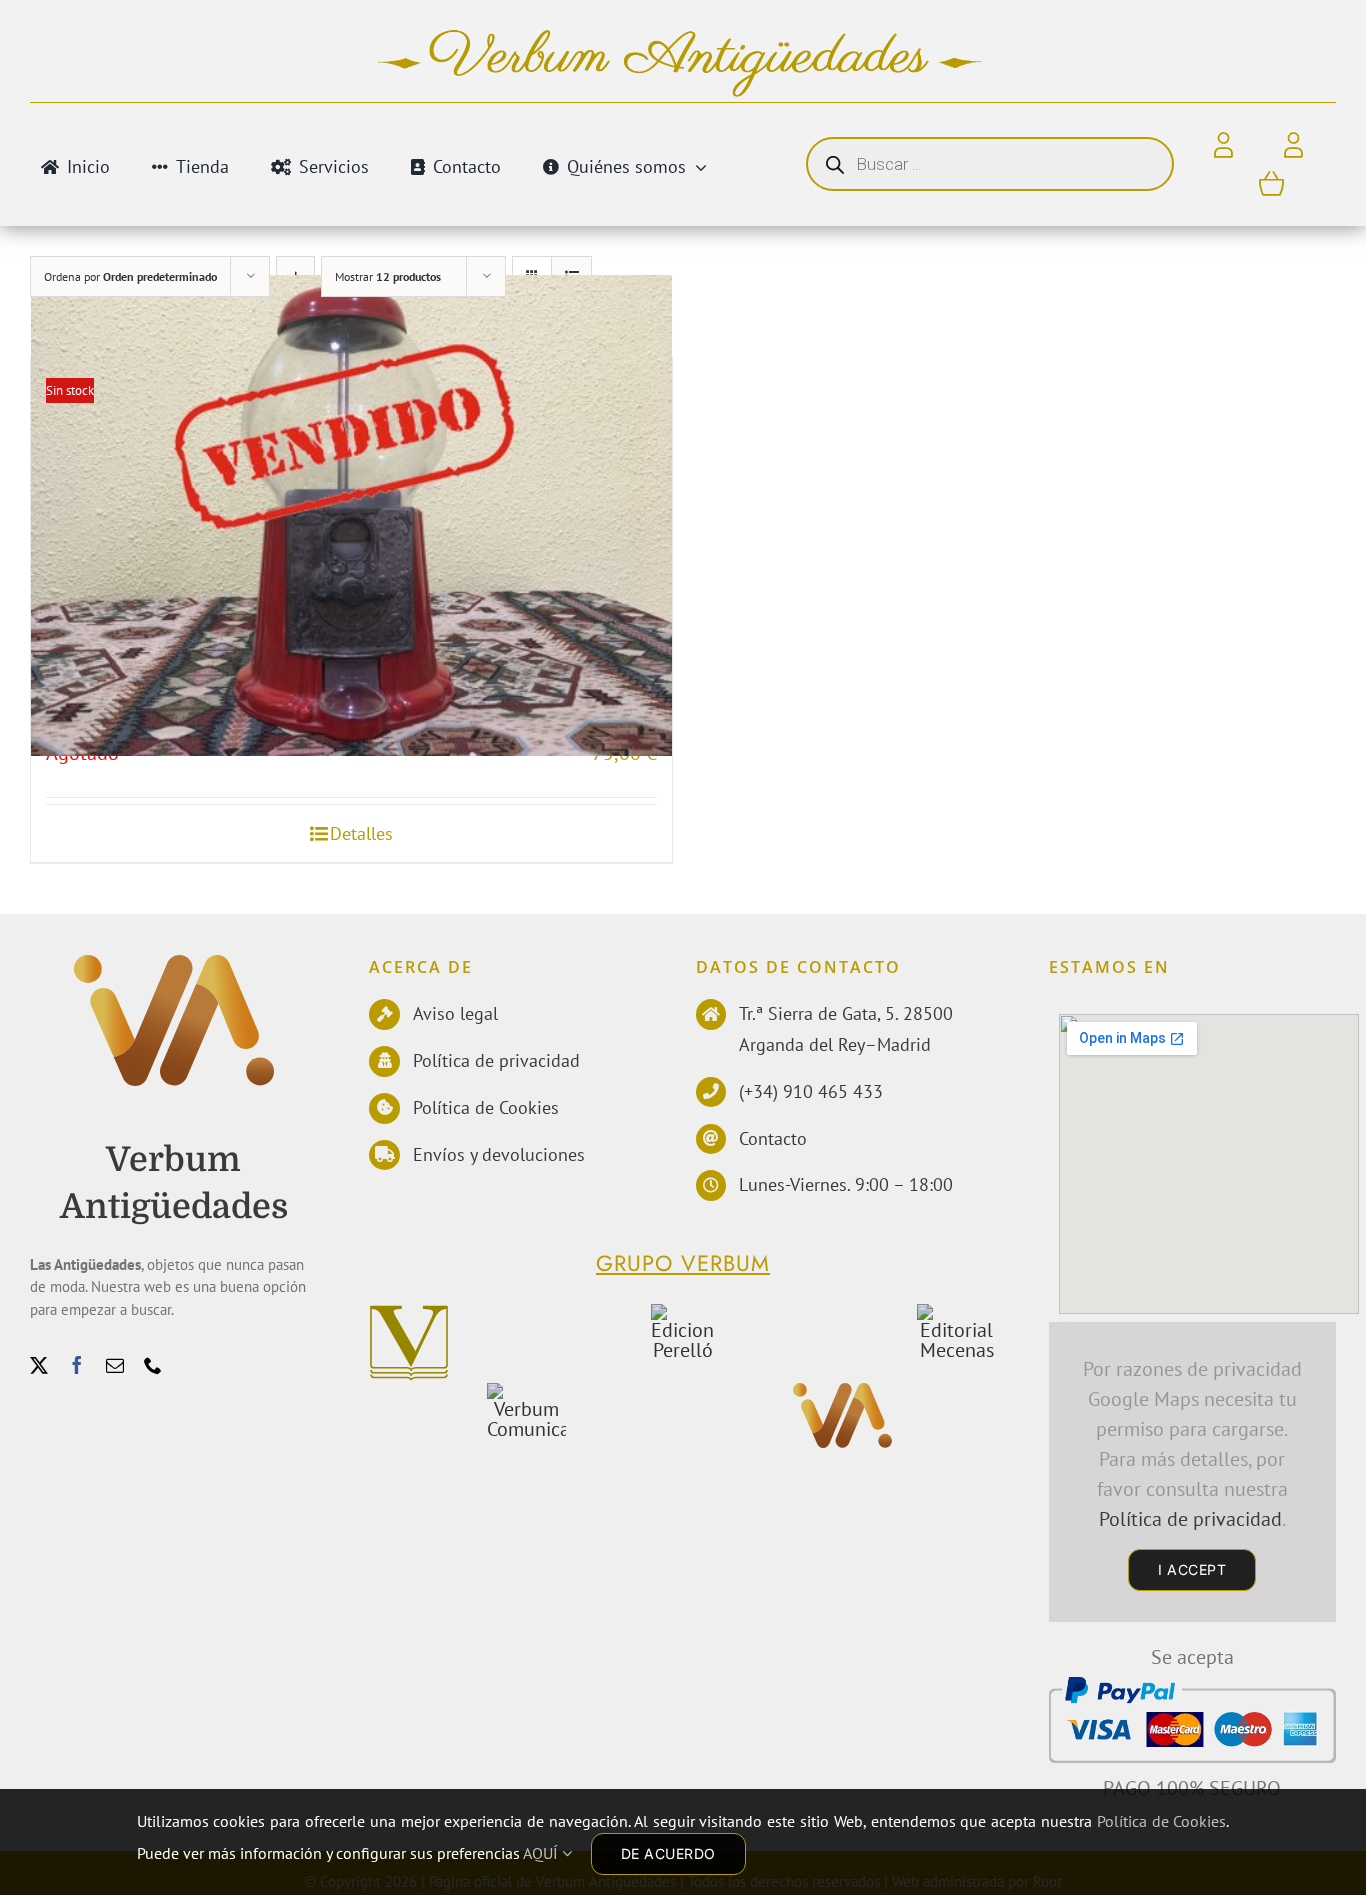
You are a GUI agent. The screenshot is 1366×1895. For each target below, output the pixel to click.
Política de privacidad (496, 1060)
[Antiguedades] (174, 965)
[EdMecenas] (956, 1314)
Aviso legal (455, 1013)
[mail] (115, 1365)
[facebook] (77, 1365)
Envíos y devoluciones (499, 1154)
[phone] (153, 1365)
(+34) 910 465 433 (811, 1091)
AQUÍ (542, 1853)
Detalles (361, 833)
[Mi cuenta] (1293, 146)
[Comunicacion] (526, 1393)
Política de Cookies (486, 1107)
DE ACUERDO (668, 1853)
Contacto (773, 1138)
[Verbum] (408, 1314)
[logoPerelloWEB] (682, 1314)
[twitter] (39, 1365)
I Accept (1192, 1569)
